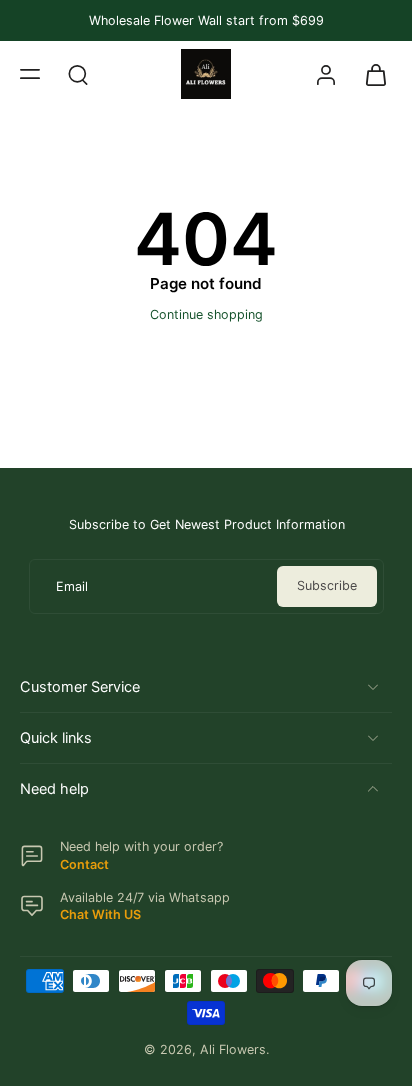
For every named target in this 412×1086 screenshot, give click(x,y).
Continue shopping (206, 314)
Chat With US (100, 914)
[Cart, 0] (370, 74)
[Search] (78, 74)
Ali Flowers (233, 1049)
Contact (84, 864)
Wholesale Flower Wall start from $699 (206, 20)
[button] (30, 74)
